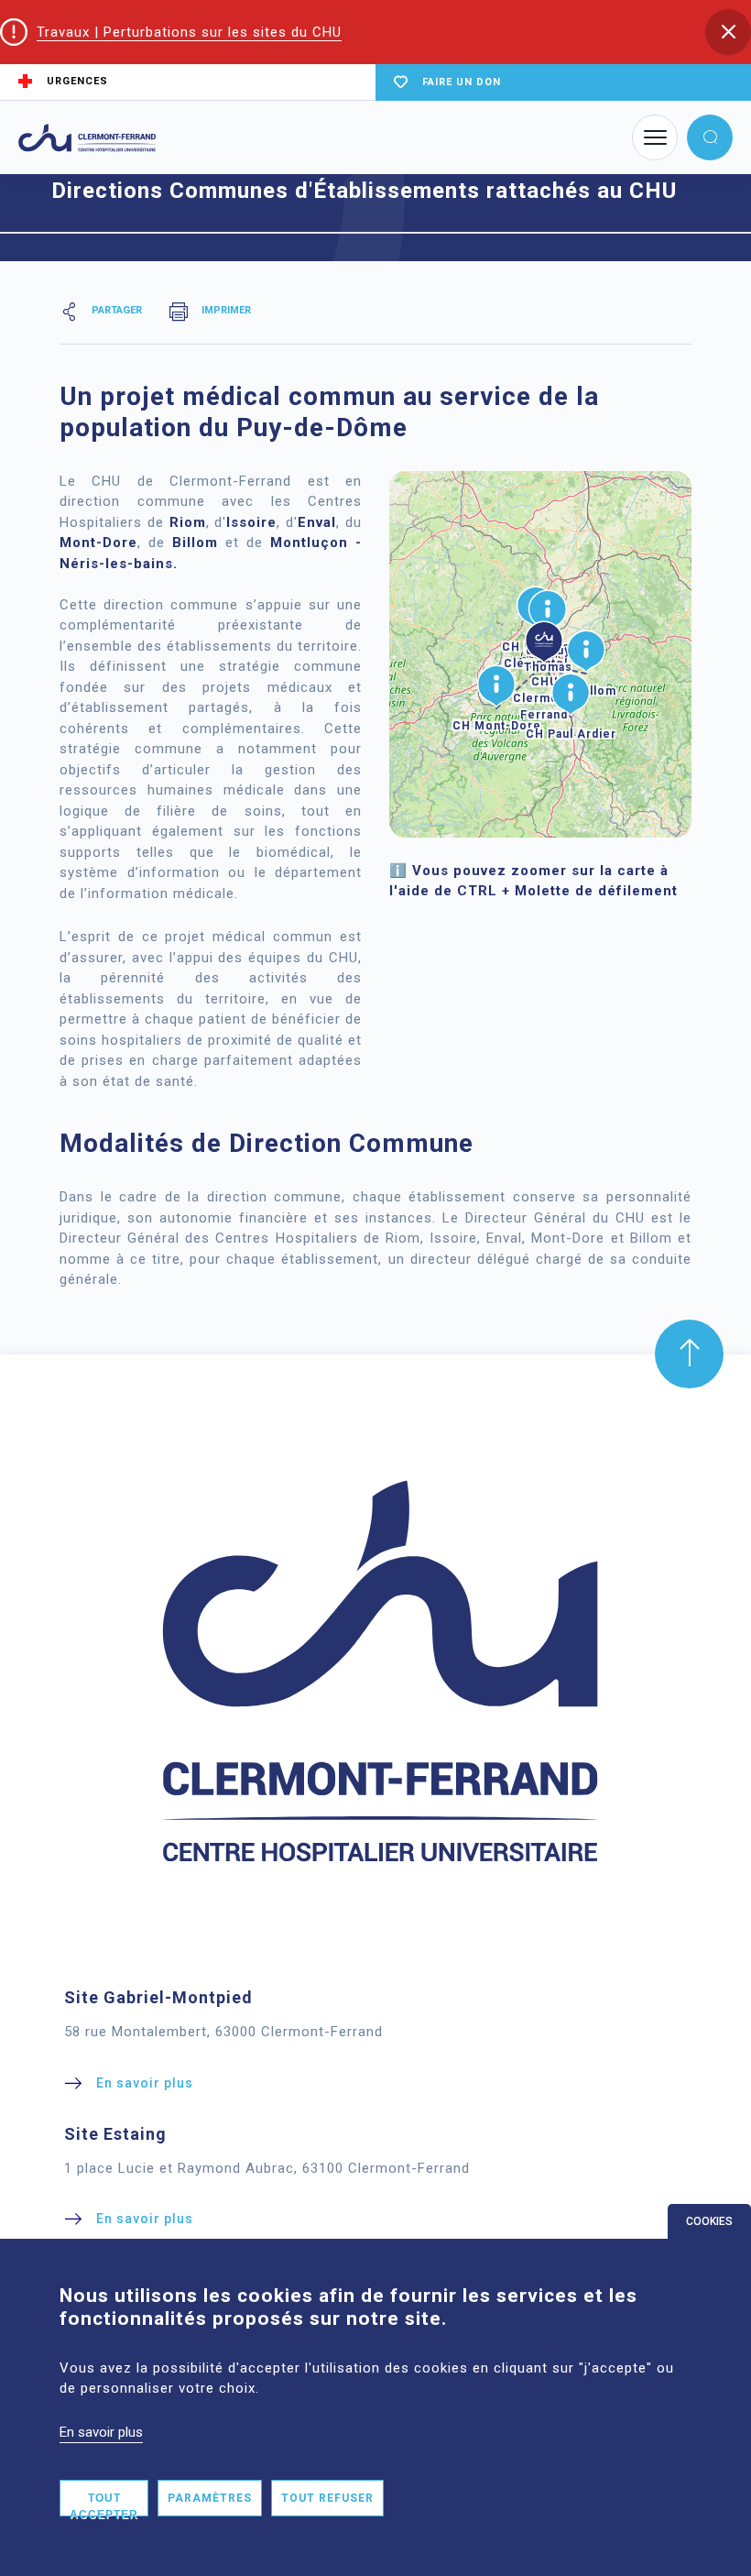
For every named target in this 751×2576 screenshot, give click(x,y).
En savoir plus (101, 2432)
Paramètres (210, 2498)
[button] (728, 32)
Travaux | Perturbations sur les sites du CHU (189, 32)
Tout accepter (104, 2504)
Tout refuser (327, 2498)
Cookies (709, 2221)
